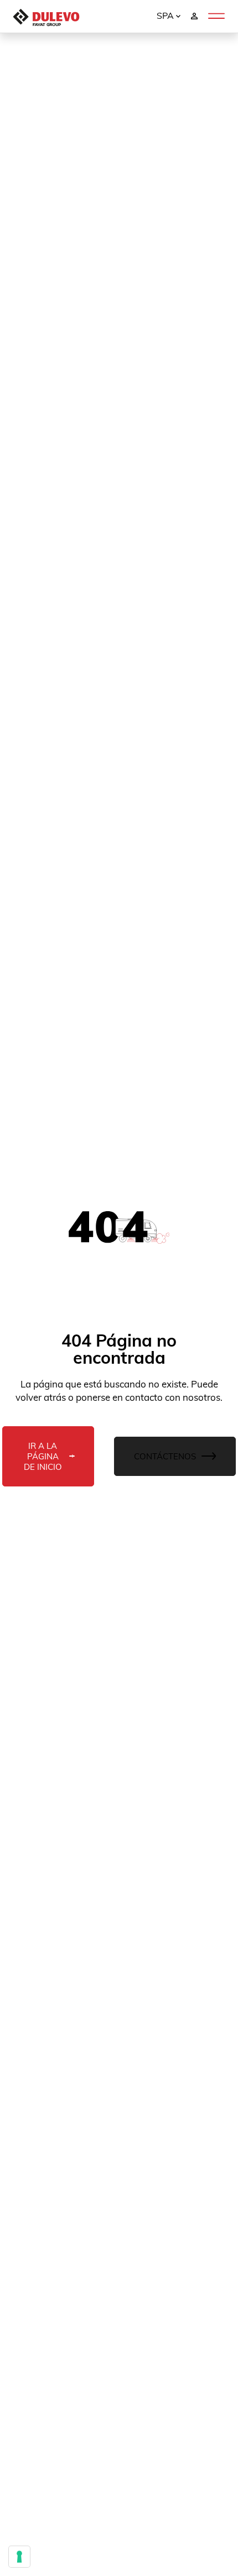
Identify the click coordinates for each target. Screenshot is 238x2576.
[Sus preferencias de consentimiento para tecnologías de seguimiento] (19, 2557)
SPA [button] (166, 15)
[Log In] (194, 15)
